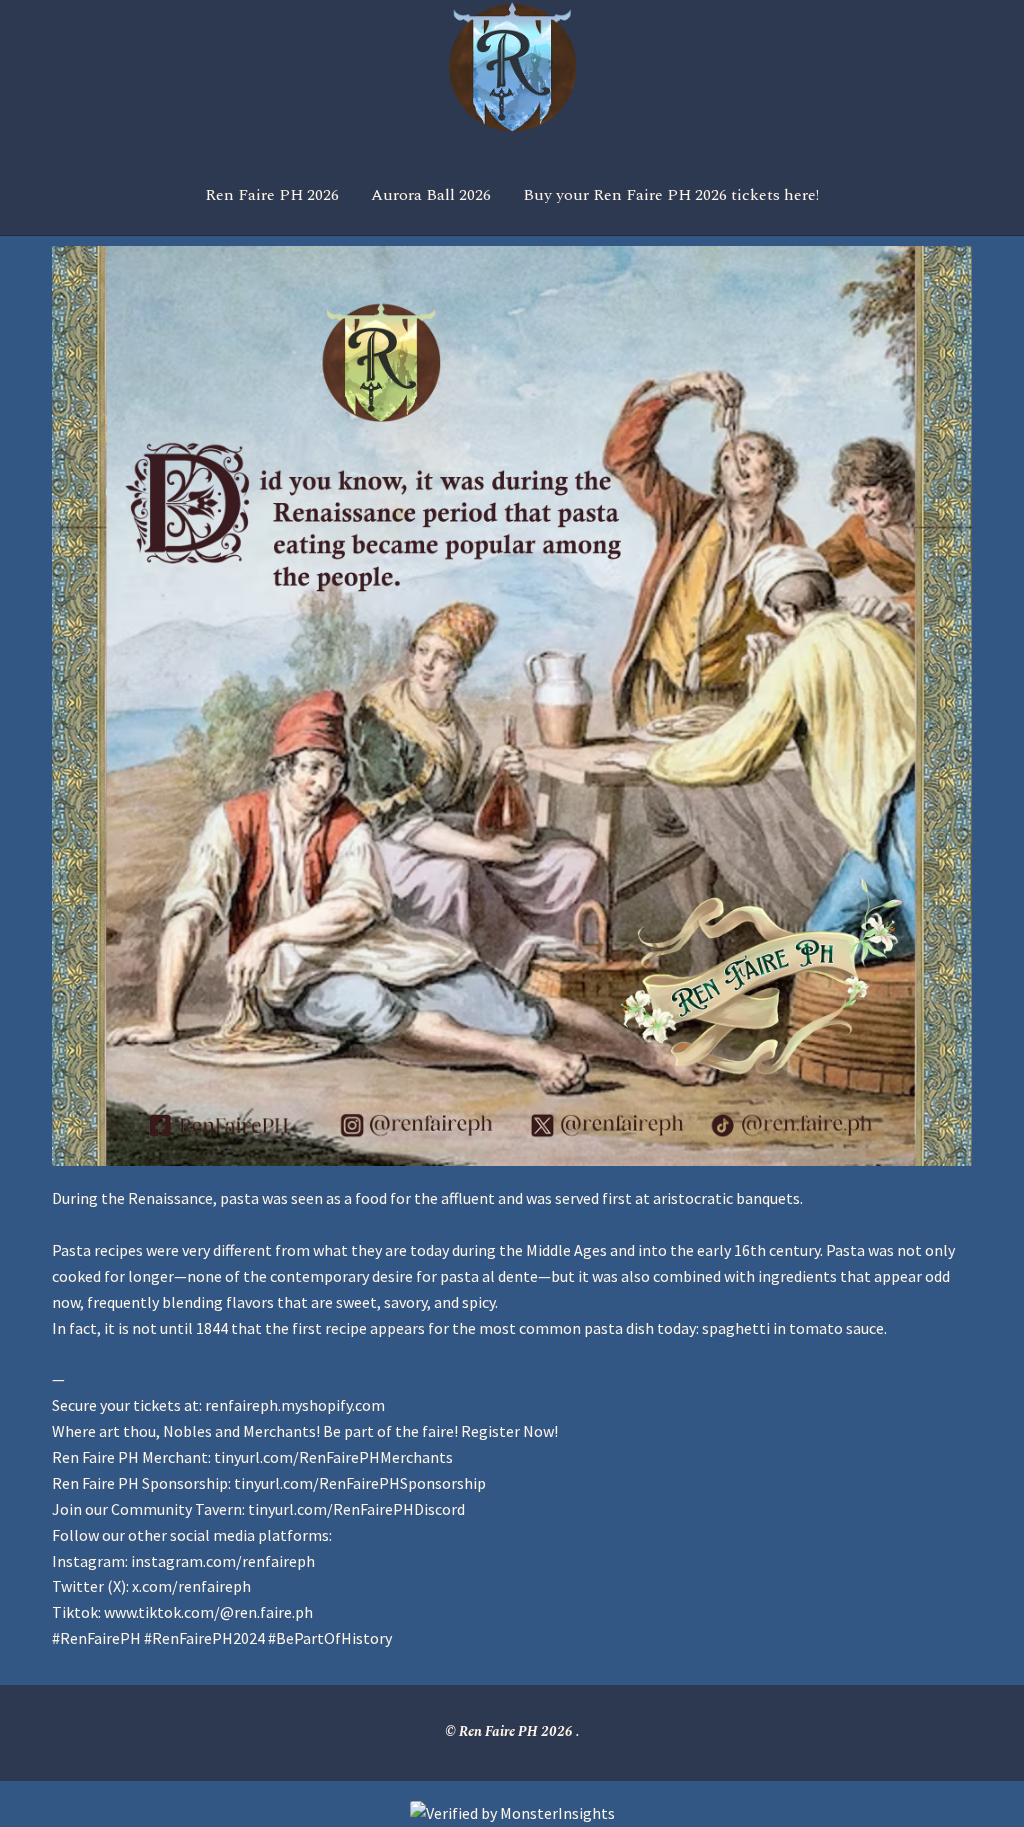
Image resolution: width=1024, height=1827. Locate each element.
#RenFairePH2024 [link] (204, 1638)
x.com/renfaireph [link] (191, 1586)
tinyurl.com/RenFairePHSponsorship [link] (360, 1483)
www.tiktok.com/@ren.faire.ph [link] (208, 1612)
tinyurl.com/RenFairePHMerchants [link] (333, 1457)
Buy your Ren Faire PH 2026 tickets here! (671, 195)
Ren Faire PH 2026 (272, 195)
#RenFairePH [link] (96, 1638)
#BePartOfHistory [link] (330, 1638)
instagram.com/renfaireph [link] (223, 1561)
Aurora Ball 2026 (431, 195)
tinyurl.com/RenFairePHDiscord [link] (356, 1509)
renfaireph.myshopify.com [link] (295, 1405)
